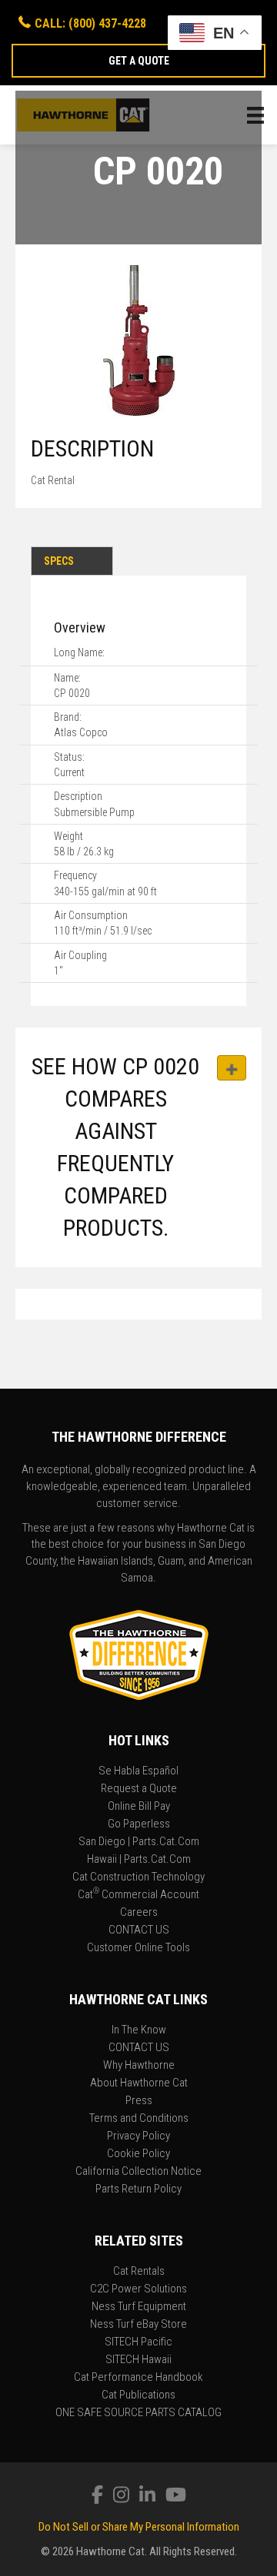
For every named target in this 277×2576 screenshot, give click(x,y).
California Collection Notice (138, 2172)
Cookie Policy (138, 2154)
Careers (139, 1913)
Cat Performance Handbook (138, 2378)
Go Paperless (139, 1824)
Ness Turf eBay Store (138, 2325)
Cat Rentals (139, 2272)
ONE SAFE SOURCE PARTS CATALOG (138, 2413)
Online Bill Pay (139, 1807)
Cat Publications (138, 2395)
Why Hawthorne (139, 2066)
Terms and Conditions (139, 2119)
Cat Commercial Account (138, 1895)
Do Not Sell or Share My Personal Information (139, 2527)
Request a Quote (139, 1789)
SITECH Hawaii (138, 2360)
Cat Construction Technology (138, 1877)
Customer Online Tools (138, 1948)
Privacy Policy (138, 2136)
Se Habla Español (138, 1771)
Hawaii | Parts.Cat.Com (139, 1860)
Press (139, 2101)
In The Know (139, 2030)
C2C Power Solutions (138, 2289)
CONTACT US (139, 1930)
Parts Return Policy (138, 2189)
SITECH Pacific (138, 2342)
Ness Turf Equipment (139, 2307)
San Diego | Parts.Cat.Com (139, 1842)
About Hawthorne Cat (139, 2083)
